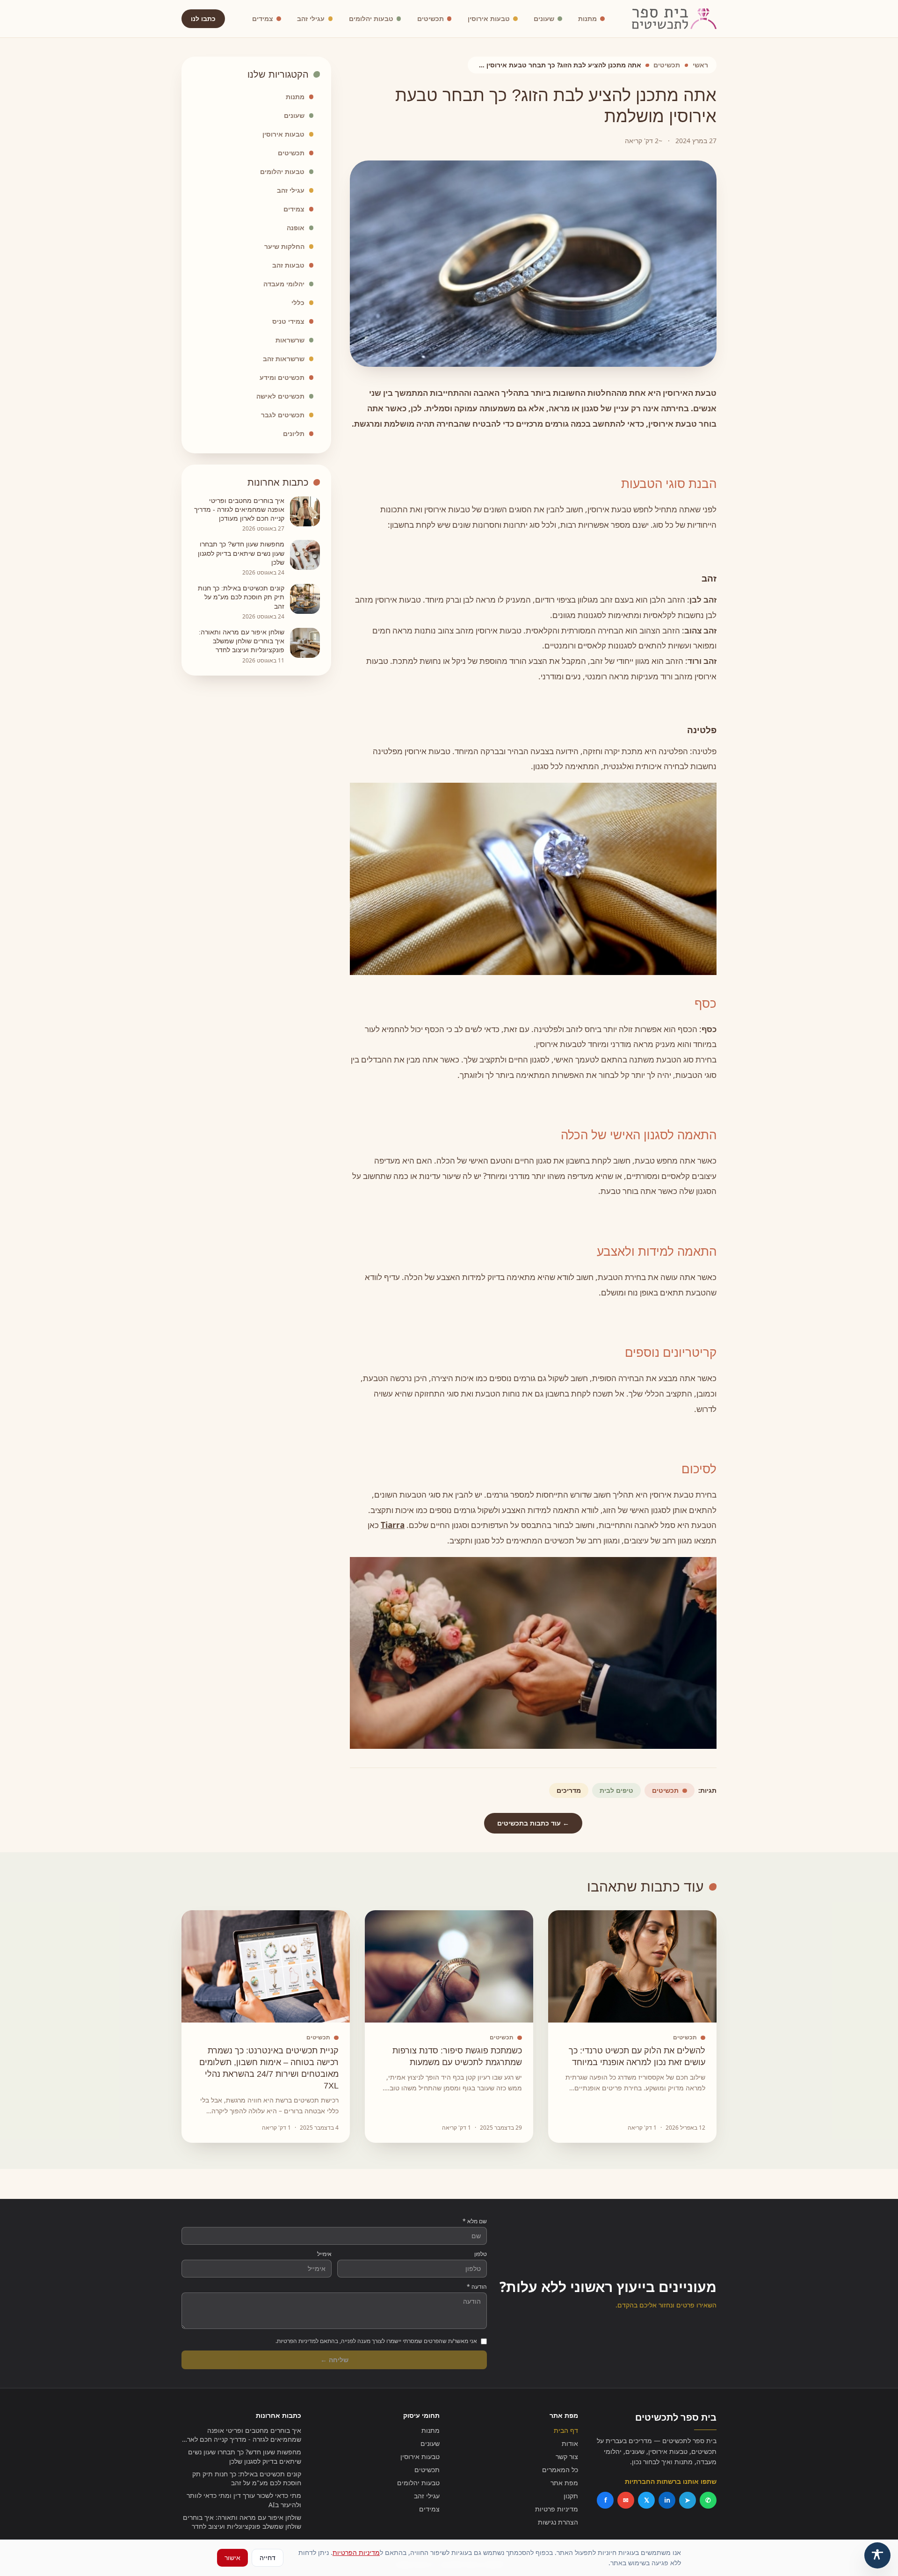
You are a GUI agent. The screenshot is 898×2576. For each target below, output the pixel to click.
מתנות (587, 18)
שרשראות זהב (284, 359)
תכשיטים (431, 18)
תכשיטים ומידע (282, 377)
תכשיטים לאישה (280, 396)
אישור (232, 2558)
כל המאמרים (560, 2470)
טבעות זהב (288, 265)
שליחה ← (334, 2360)
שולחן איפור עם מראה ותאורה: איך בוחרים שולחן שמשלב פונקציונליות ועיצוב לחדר (242, 2522)
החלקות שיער (284, 246)
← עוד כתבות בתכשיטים (533, 1823)
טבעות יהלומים (371, 18)
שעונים (544, 18)
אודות (570, 2443)
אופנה (296, 228)
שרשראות (290, 340)
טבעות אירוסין (489, 18)
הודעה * (477, 2287)
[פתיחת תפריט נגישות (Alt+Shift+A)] (877, 2555)
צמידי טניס (288, 321)
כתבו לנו (203, 18)
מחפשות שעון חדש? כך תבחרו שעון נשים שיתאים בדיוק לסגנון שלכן (245, 2456)
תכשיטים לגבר (283, 415)
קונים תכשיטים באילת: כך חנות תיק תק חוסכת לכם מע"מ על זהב (247, 2478)
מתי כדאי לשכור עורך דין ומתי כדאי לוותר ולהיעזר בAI (244, 2500)
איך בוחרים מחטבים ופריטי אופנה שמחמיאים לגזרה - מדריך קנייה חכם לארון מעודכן (242, 2435)
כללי (298, 302)
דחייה (268, 2558)
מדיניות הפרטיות (356, 2552)
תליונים (294, 433)
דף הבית (566, 2430)
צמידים (263, 18)
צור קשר (567, 2456)
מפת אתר (564, 2483)
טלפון (481, 2254)
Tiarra (393, 1525)
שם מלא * (475, 2221)
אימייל (324, 2254)
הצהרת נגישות (558, 2522)
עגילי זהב (311, 18)
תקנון (571, 2496)
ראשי (700, 65)
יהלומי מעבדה (284, 284)
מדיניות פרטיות (557, 2509)
